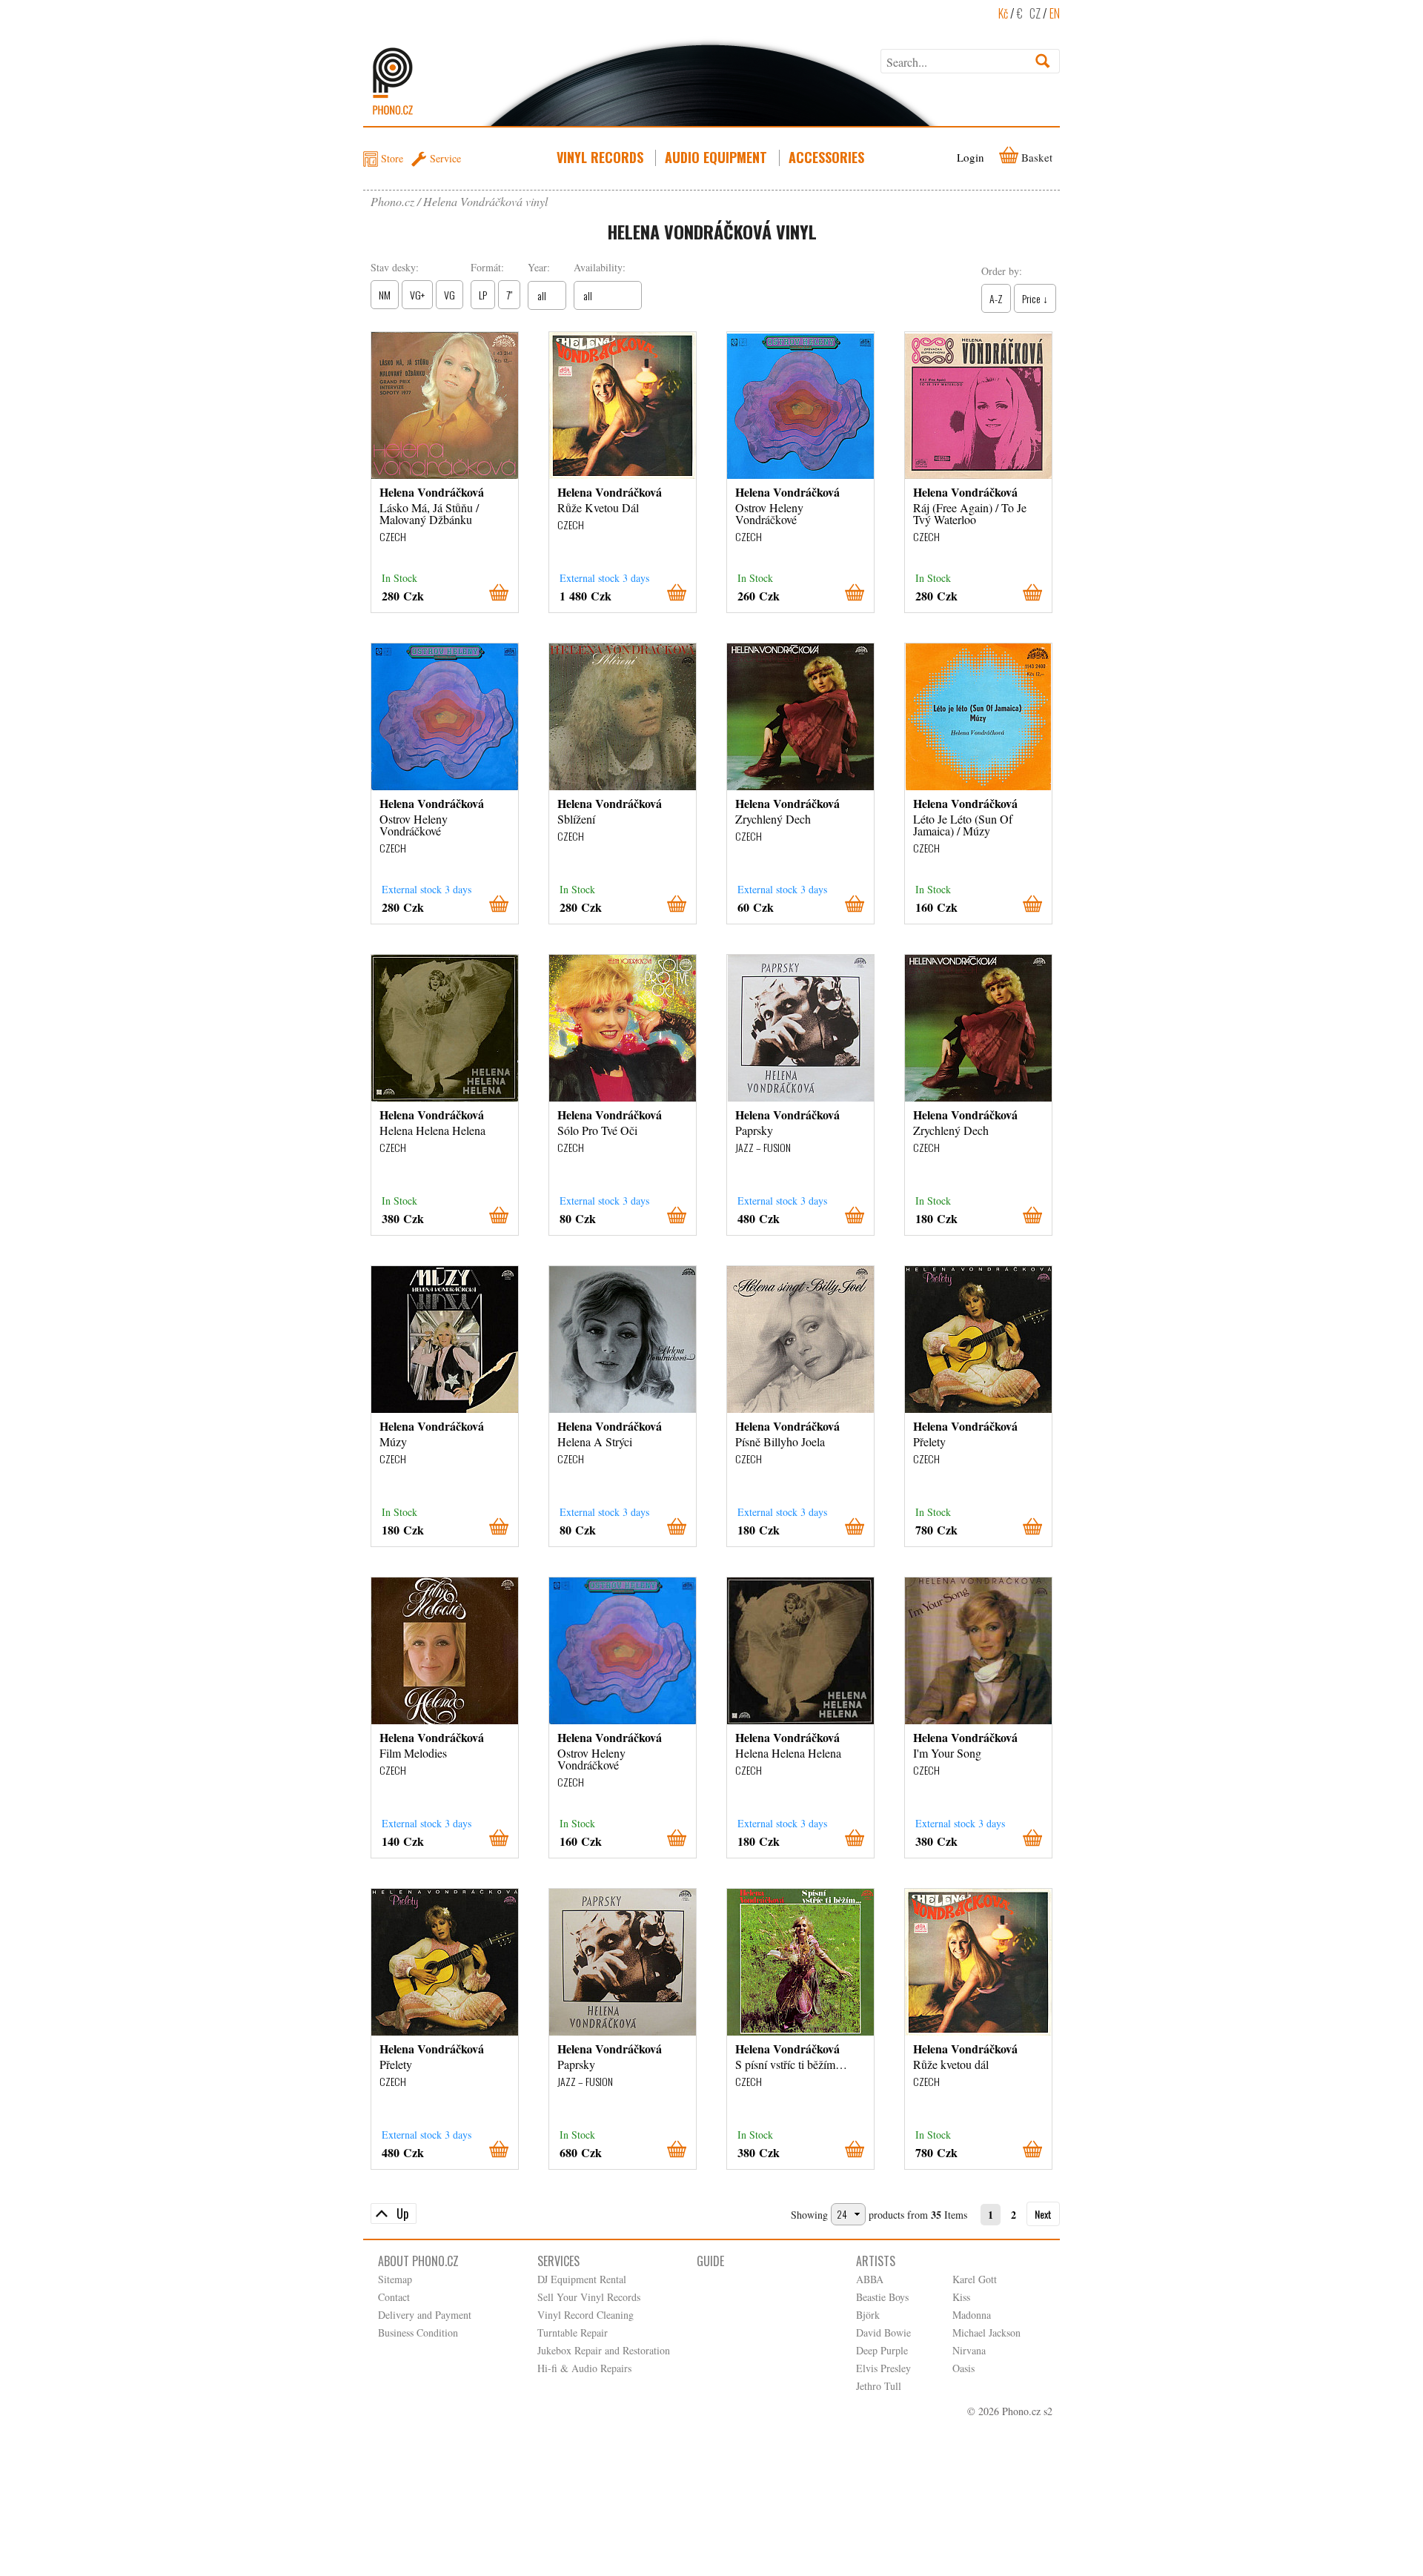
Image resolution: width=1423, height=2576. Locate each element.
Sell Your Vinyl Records (589, 2297)
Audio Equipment (716, 157)
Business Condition (418, 2332)
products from (898, 2215)
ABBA (870, 2279)
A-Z (996, 298)
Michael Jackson (986, 2332)
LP (483, 295)
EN (1055, 13)
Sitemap (395, 2279)
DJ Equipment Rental (582, 2279)
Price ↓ (1035, 298)
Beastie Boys (882, 2297)
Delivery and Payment (425, 2315)
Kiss (961, 2297)
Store (392, 158)
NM (385, 295)
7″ (509, 295)
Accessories (826, 157)
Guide (710, 2261)
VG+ (417, 295)
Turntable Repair (573, 2332)
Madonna (972, 2315)
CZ (1035, 13)
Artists (876, 2261)
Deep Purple (882, 2350)
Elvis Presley (883, 2368)
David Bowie (883, 2332)
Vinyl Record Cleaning (586, 2315)
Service (445, 158)
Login (971, 157)
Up (402, 2214)
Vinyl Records (600, 157)
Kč (1003, 13)
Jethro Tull (879, 2386)
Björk (868, 2315)
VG (450, 295)
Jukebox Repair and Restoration (604, 2350)
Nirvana (969, 2350)
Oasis (963, 2368)
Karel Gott (975, 2279)
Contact (394, 2297)
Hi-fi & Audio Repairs (584, 2368)
